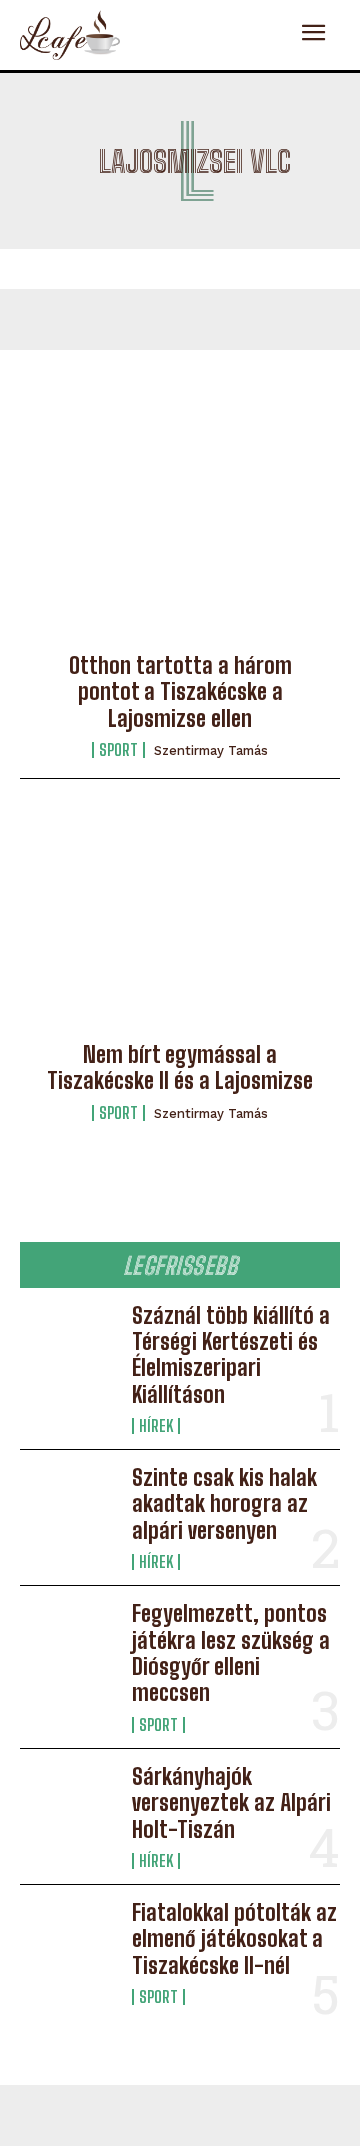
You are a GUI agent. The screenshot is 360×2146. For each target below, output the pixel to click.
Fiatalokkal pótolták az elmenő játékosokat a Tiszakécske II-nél (234, 1939)
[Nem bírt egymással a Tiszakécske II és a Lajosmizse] (180, 927)
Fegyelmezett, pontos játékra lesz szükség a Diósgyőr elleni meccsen (231, 1653)
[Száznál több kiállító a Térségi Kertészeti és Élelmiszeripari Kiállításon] (68, 1346)
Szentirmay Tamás (211, 750)
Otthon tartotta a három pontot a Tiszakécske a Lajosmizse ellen (180, 692)
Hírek (156, 1426)
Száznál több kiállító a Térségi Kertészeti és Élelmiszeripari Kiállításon (231, 1355)
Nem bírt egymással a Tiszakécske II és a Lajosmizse (180, 1067)
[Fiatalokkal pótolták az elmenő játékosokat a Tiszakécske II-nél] (68, 1943)
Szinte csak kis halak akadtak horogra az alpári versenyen (224, 1504)
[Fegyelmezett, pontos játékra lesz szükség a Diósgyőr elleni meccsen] (68, 1644)
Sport (118, 750)
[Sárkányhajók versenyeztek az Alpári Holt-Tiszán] (68, 1807)
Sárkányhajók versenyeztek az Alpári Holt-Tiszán (231, 1803)
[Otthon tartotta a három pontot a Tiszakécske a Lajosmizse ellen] (180, 538)
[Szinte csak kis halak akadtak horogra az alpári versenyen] (68, 1508)
